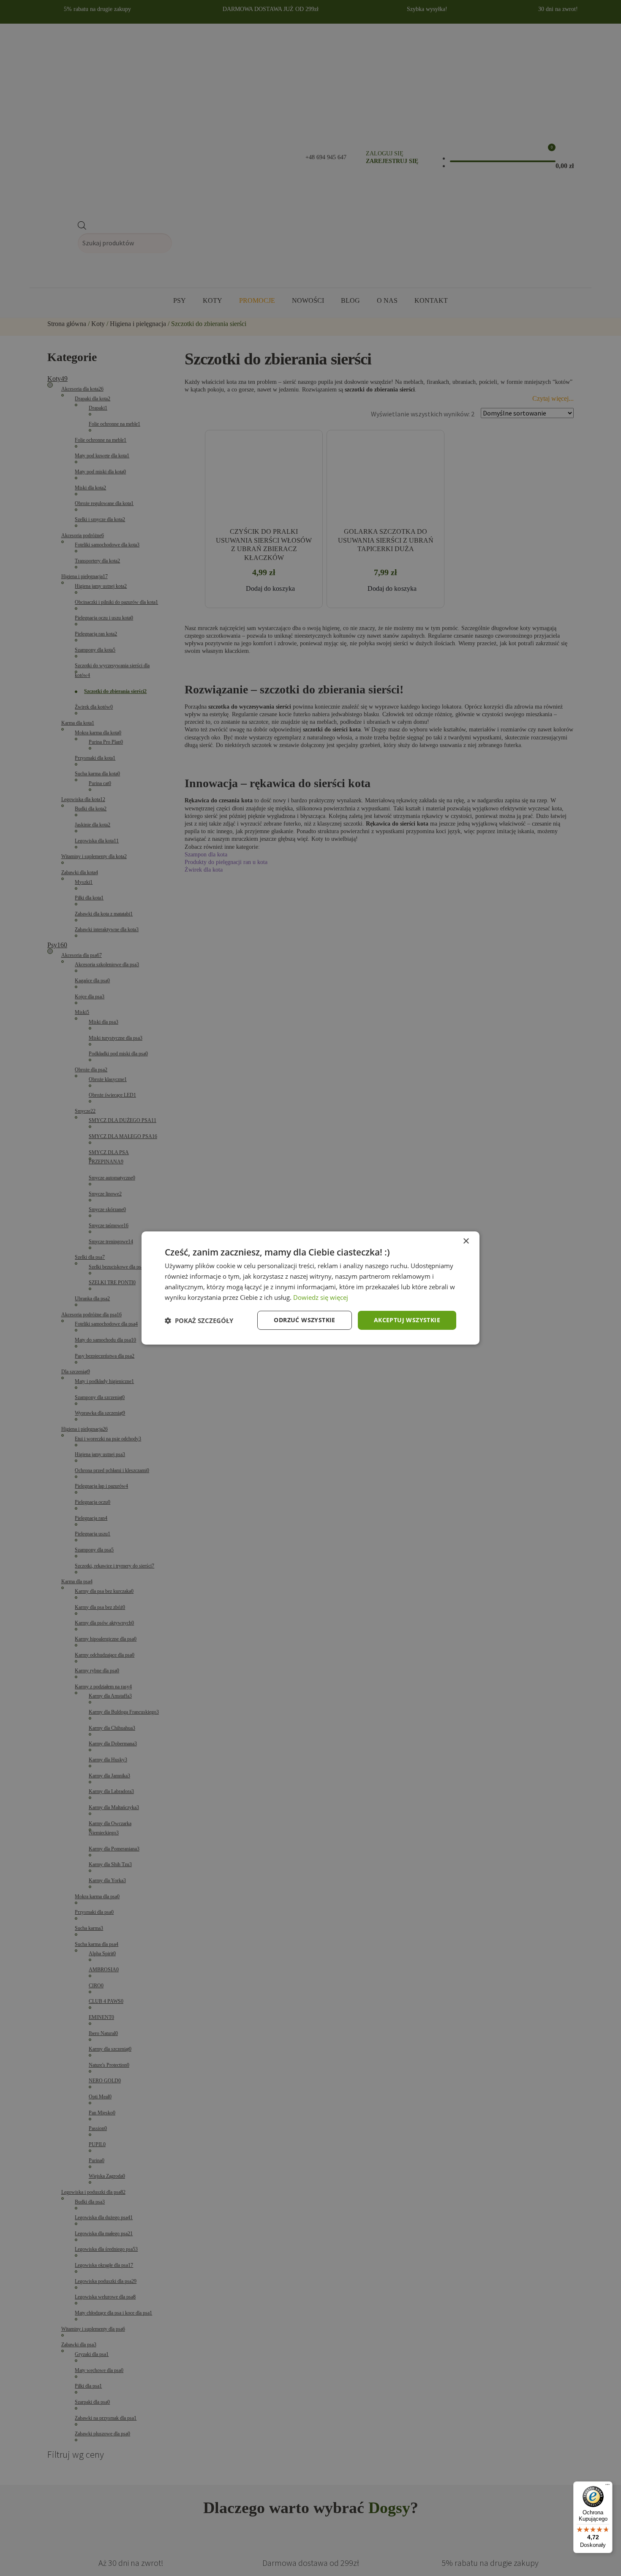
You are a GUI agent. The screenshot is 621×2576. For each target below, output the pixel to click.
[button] (199, 1321)
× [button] (466, 1241)
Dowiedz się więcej (321, 1297)
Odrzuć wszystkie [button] (304, 1320)
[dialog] (310, 1288)
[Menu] (607, 2486)
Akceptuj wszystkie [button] (407, 1320)
